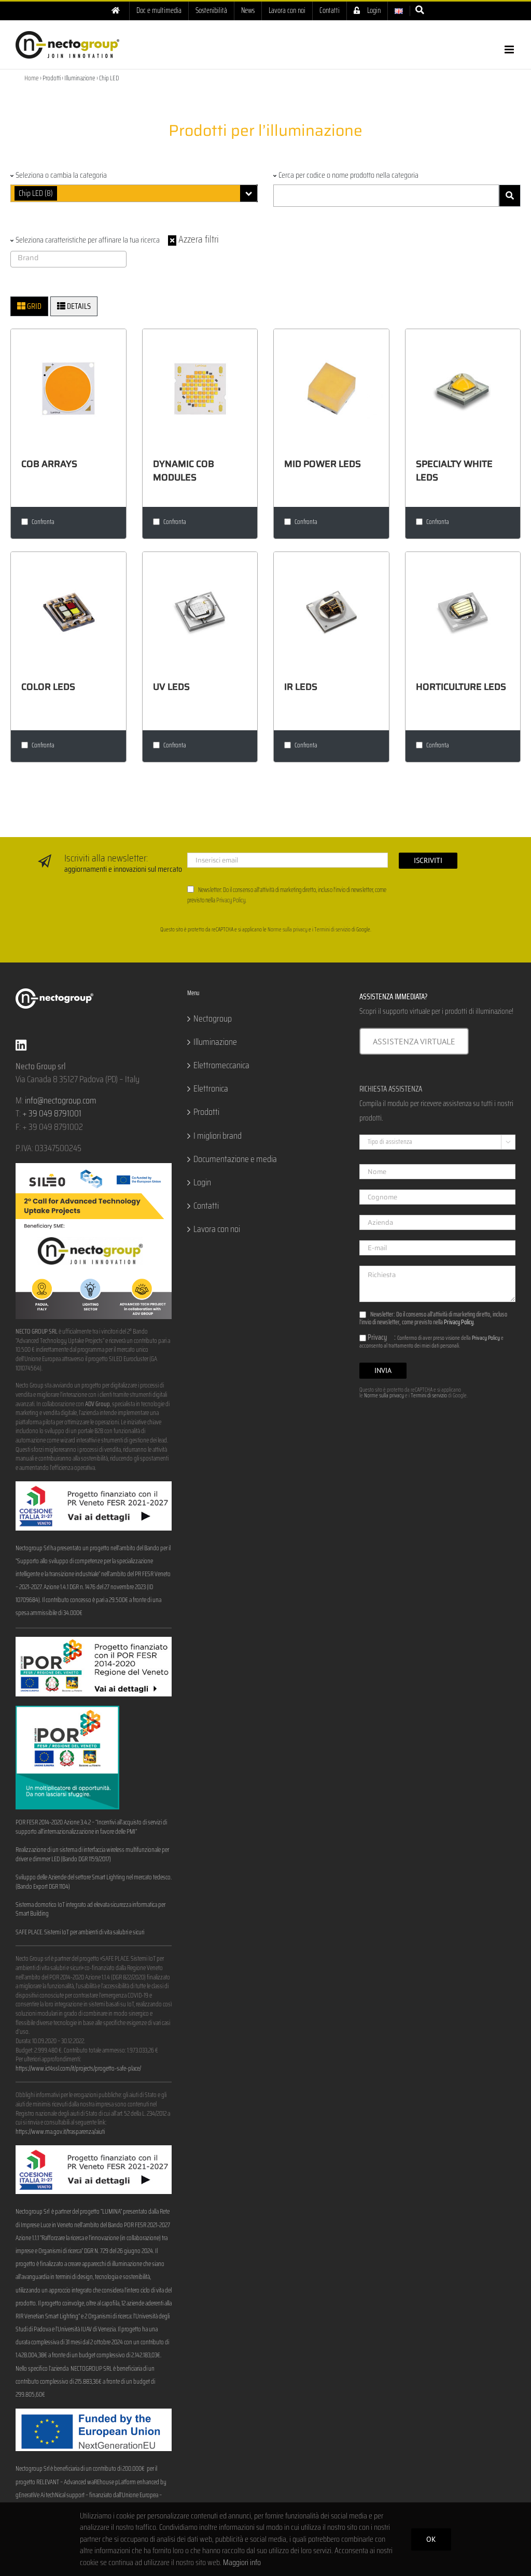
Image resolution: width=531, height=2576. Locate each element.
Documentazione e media (235, 1159)
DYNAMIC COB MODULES (184, 471)
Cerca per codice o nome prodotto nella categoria (348, 175)
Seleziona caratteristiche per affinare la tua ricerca (88, 240)
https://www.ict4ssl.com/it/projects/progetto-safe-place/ (78, 2069)
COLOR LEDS (48, 687)
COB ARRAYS (49, 464)
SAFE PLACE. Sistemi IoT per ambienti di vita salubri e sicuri (80, 1932)
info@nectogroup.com (61, 1100)
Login (202, 1183)
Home (32, 78)
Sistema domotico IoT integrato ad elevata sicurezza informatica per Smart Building (90, 1909)
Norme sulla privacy (288, 930)
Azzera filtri (198, 239)
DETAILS (78, 306)
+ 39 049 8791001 (52, 1113)
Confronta (43, 522)
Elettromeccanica (221, 1065)
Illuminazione (215, 1042)
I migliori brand (218, 1136)
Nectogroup (213, 1019)
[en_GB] (399, 11)
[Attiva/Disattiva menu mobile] (510, 49)
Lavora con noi (217, 1229)
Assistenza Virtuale (414, 1041)
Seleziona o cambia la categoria (61, 175)
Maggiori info (242, 2562)
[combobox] (134, 193)
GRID (33, 306)
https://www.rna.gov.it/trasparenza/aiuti (60, 2132)
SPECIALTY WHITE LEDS (454, 471)
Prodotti (206, 1112)
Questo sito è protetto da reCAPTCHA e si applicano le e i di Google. (266, 930)
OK (431, 2539)
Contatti (206, 1206)
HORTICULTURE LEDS (461, 687)
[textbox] (71, 258)
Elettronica (211, 1089)
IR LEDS (301, 687)
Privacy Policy (231, 900)
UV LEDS (171, 687)
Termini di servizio (332, 930)
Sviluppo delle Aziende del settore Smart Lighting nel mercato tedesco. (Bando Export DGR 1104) (94, 1882)
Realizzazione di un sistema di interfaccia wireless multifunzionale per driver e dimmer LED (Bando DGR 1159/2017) (92, 1855)
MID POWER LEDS (323, 464)
